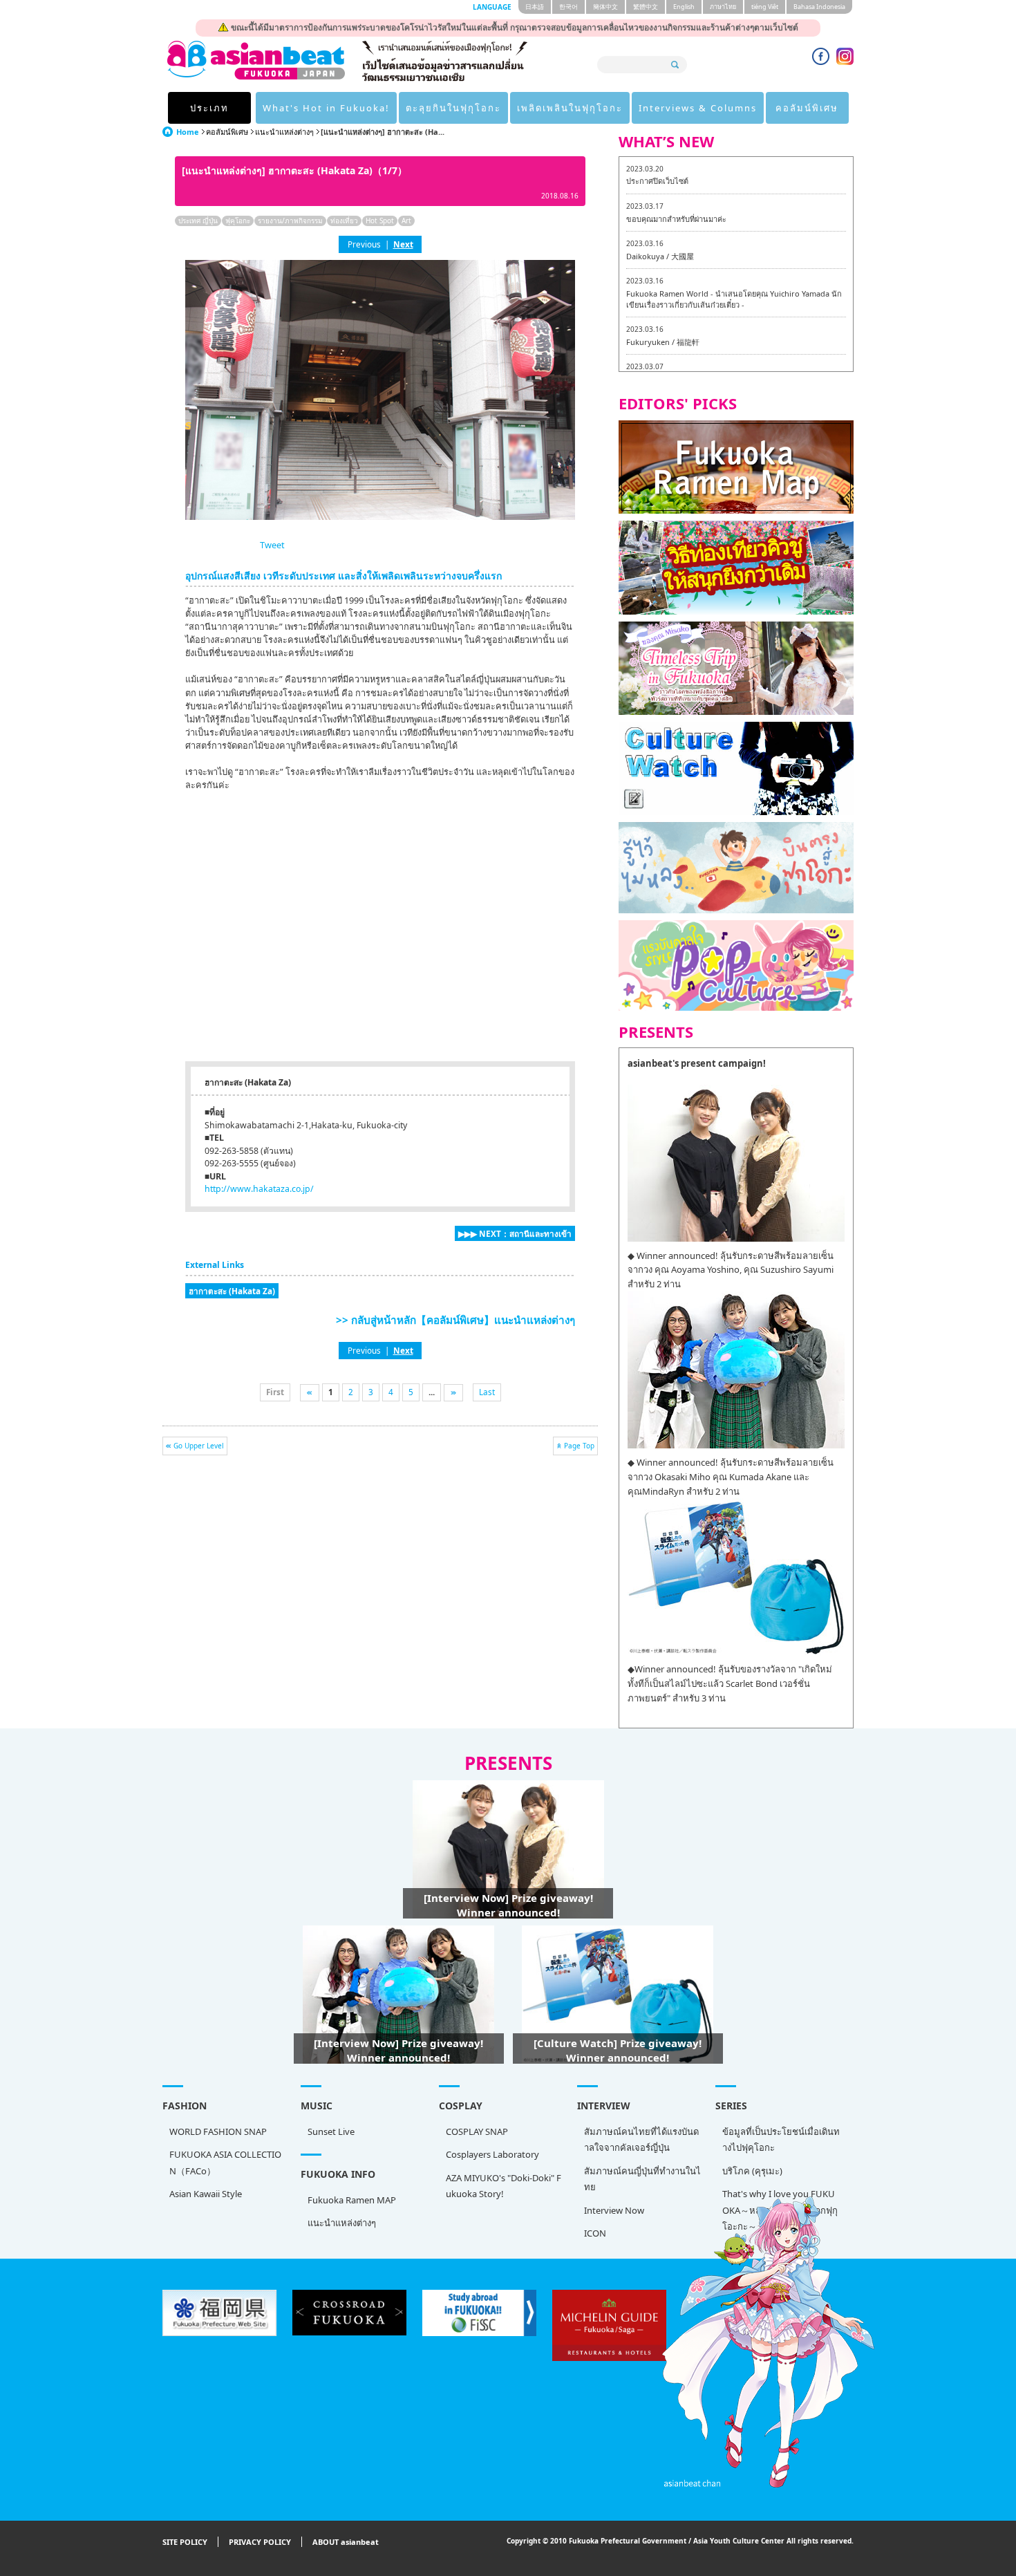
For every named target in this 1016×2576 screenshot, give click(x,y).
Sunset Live (331, 2131)
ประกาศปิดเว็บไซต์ (657, 181)
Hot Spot (380, 221)
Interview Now (614, 2210)
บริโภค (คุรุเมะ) (752, 2171)
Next (403, 244)
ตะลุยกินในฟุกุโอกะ (453, 108)
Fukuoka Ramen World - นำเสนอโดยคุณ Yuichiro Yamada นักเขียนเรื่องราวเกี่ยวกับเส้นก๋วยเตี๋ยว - (734, 299)
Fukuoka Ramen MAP (352, 2200)
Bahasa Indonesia (819, 7)
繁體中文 (646, 7)
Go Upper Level (199, 1446)
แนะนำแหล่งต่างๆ (284, 132)
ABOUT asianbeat (346, 2542)
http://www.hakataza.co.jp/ (259, 1189)
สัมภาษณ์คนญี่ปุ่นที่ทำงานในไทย (642, 2179)
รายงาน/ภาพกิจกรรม (290, 221)
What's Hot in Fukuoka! (326, 108)
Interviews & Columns (698, 108)
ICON (595, 2233)
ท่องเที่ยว (344, 221)
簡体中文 (605, 7)
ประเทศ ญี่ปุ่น (198, 221)
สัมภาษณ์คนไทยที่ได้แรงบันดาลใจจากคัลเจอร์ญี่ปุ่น (641, 2139)
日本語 (535, 7)
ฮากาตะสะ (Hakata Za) (232, 1291)
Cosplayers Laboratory (492, 2154)
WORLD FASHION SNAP (218, 2131)
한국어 (568, 7)
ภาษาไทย (723, 7)
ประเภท (209, 108)
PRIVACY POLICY (260, 2542)
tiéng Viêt (765, 7)
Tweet (272, 545)
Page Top (579, 1446)
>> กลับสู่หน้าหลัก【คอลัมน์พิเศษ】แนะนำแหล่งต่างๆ (455, 1320)
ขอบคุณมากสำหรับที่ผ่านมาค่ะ (676, 219)
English (684, 7)
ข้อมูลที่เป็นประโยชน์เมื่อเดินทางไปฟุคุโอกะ (781, 2139)
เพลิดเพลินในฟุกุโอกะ (570, 108)
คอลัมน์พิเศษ (807, 108)
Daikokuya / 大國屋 (660, 256)
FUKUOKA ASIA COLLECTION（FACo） (225, 2162)
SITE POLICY (185, 2542)
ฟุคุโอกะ (238, 221)
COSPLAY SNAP (477, 2131)
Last (487, 1392)
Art (406, 221)
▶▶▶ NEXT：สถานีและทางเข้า (515, 1233)
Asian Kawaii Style (206, 2194)
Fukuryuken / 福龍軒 (663, 342)
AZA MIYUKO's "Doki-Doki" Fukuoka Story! (504, 2186)
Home (188, 132)
